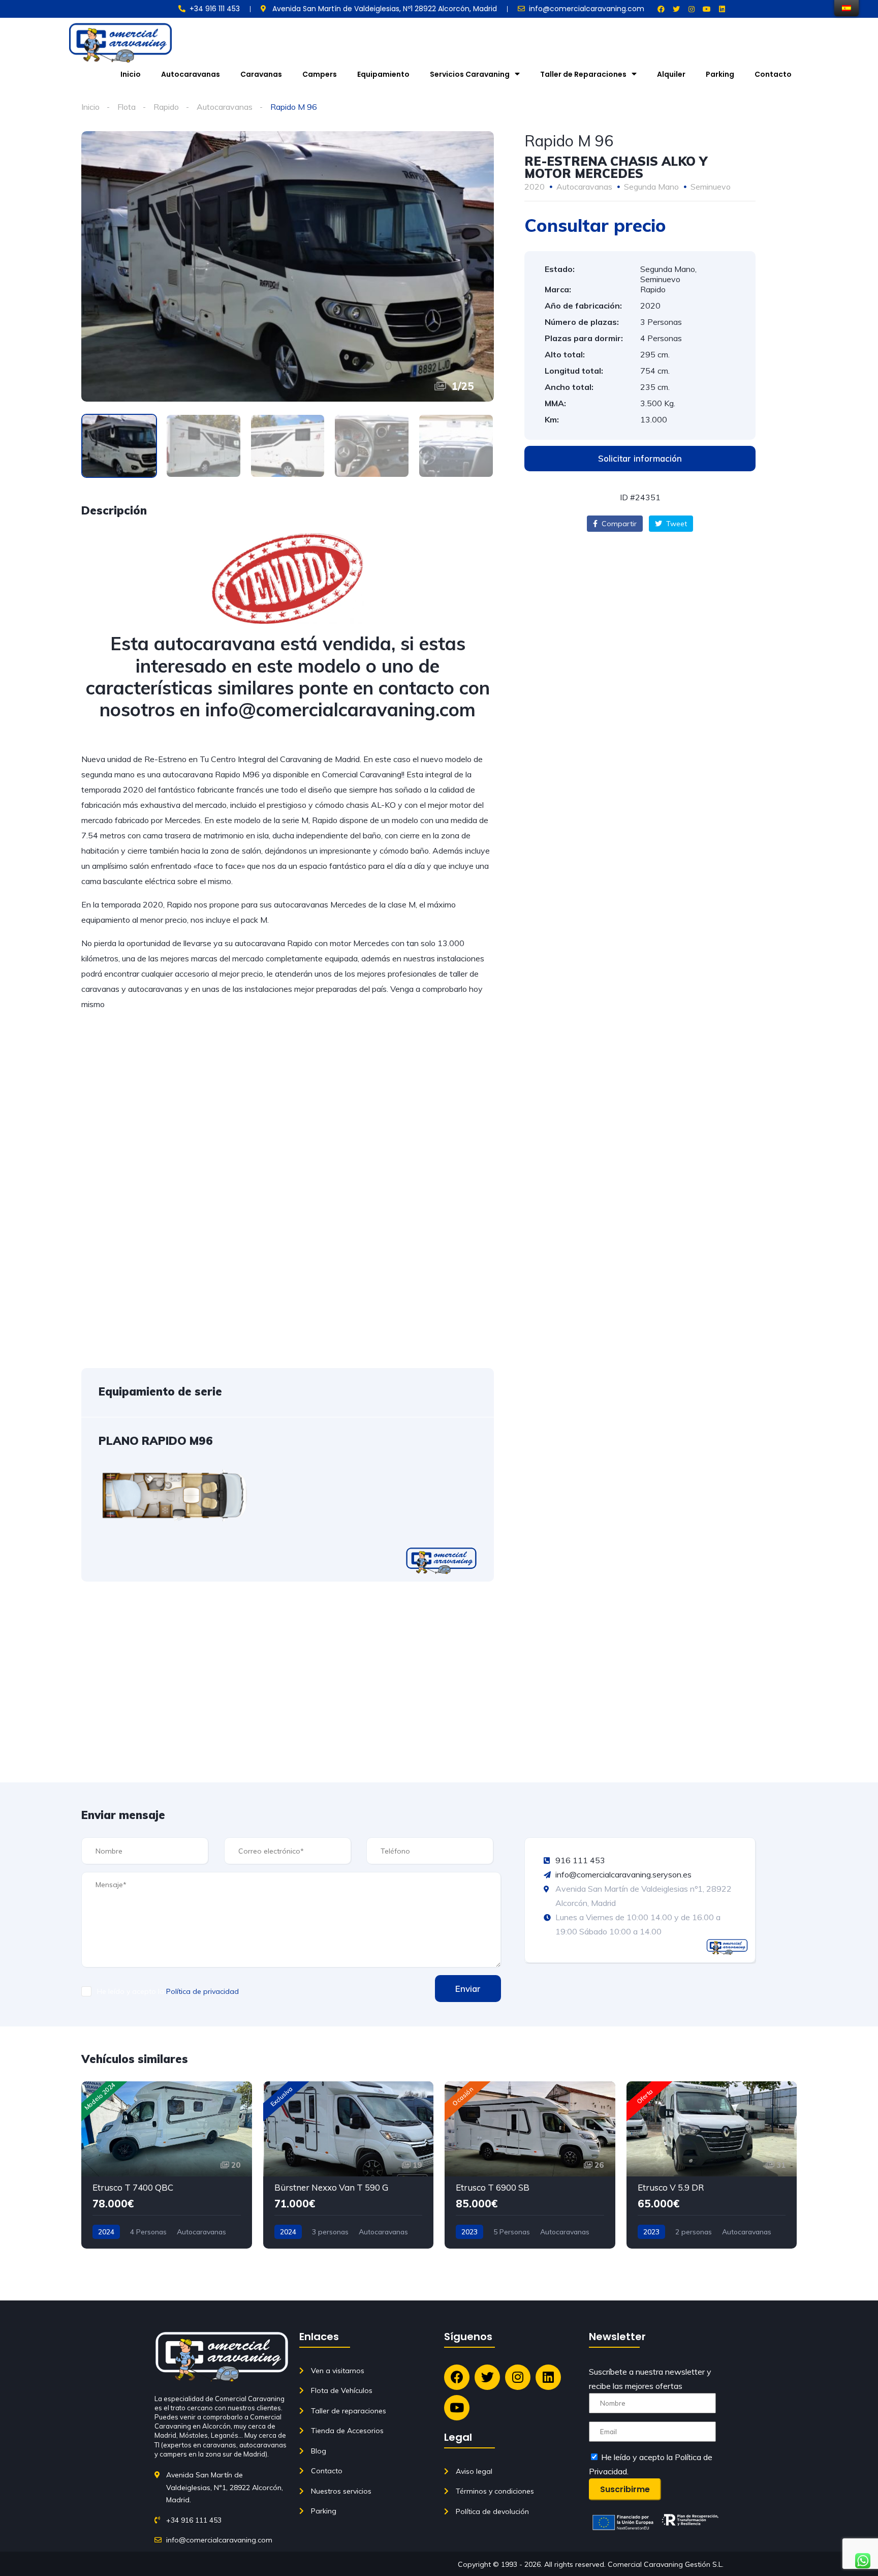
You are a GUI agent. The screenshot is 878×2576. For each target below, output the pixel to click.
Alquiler (671, 74)
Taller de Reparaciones (583, 74)
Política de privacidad (202, 1991)
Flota (127, 107)
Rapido (166, 107)
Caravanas (261, 74)
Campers (320, 74)
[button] (640, 459)
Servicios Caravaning (470, 74)
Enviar (468, 1989)
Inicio (131, 74)
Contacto (773, 74)
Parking (720, 74)
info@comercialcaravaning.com (340, 709)
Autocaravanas (191, 74)
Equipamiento (383, 74)
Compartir (618, 524)
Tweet (676, 524)
